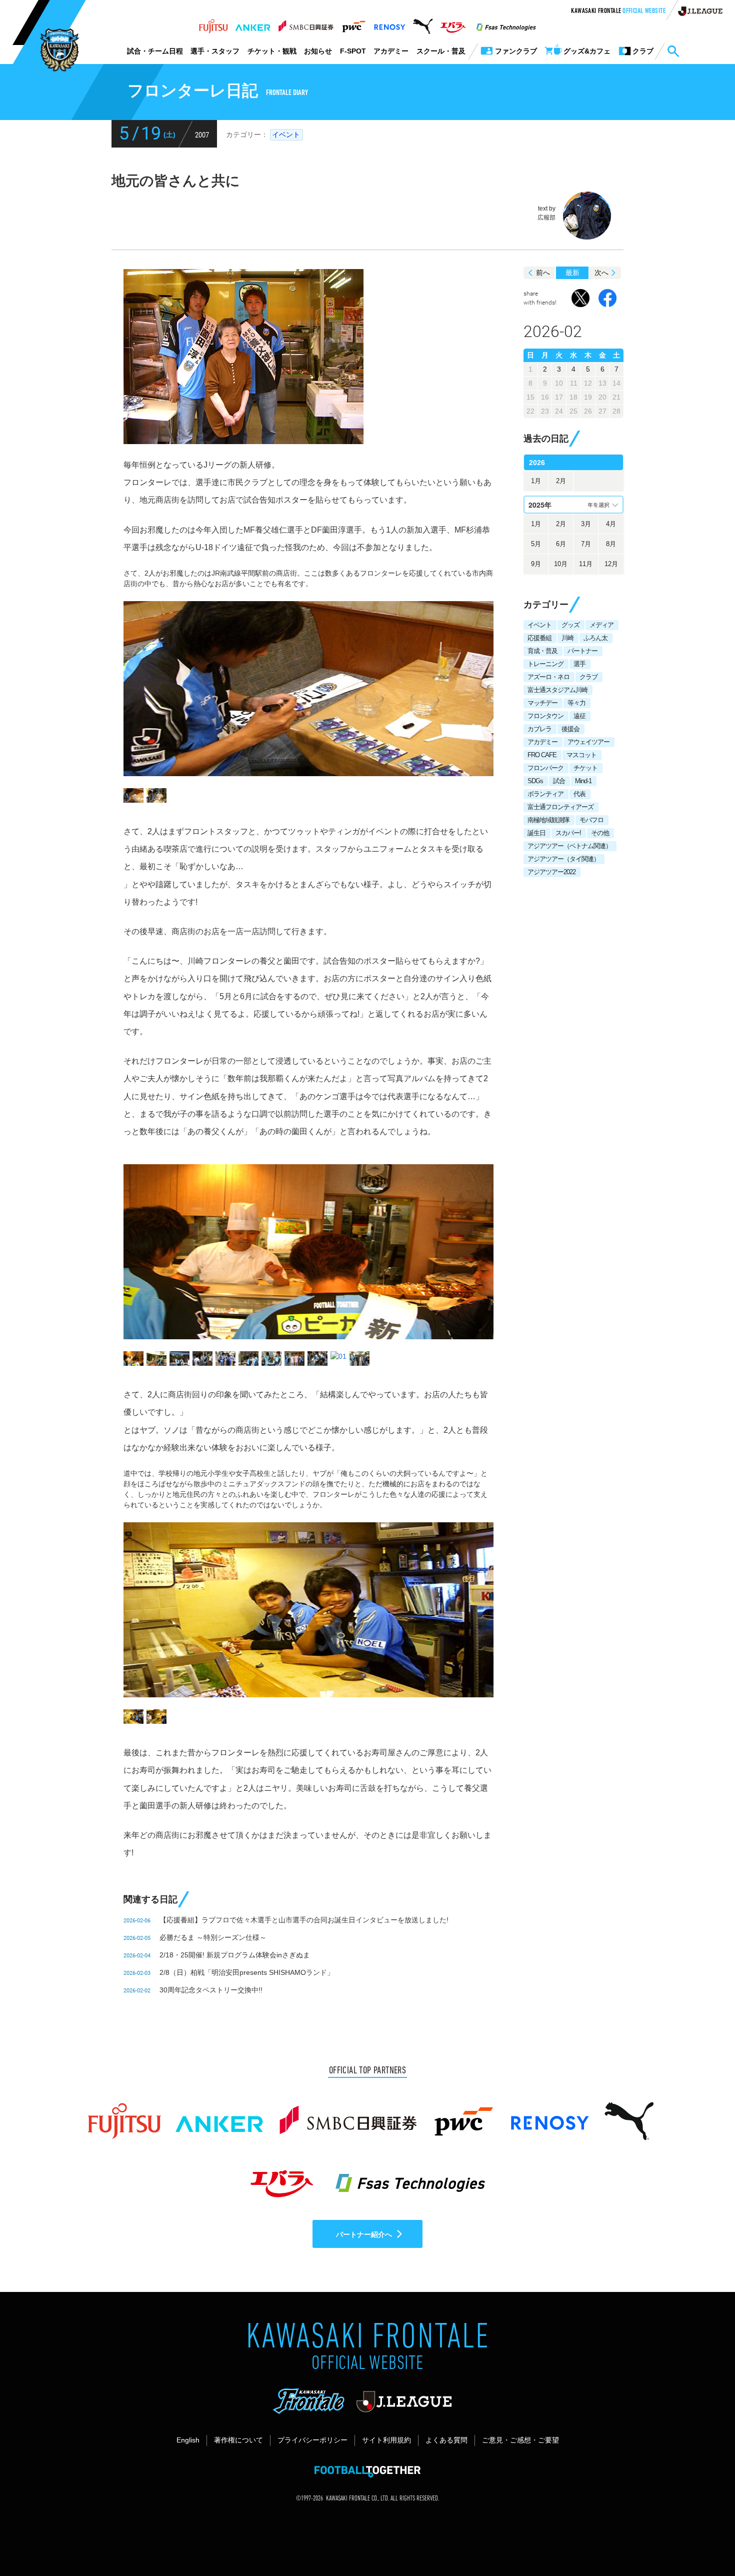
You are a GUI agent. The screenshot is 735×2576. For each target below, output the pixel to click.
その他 (600, 833)
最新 (572, 273)
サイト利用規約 (386, 2440)
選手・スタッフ (215, 51)
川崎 (567, 638)
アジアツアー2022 (551, 872)
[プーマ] (423, 24)
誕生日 (536, 833)
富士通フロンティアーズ (560, 807)
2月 (561, 481)
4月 (611, 524)
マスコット (581, 755)
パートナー (582, 651)
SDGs (535, 781)
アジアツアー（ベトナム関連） (569, 846)
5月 (536, 544)
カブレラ (539, 729)
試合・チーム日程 (155, 51)
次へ (601, 273)
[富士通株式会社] (213, 24)
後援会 (570, 729)
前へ (543, 273)
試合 (559, 781)
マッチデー (542, 703)
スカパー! (568, 833)
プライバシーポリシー (312, 2440)
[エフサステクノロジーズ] (506, 24)
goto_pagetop (703, 2540)
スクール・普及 (441, 51)
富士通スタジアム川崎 (557, 690)
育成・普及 (542, 651)
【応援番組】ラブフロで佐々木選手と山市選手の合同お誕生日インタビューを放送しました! (304, 1920)
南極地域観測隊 (548, 820)
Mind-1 (583, 781)
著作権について (238, 2440)
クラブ (588, 677)
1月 (536, 481)
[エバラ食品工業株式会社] (453, 24)
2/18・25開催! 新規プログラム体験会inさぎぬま (235, 1955)
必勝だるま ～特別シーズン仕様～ (213, 1937)
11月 (586, 564)
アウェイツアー (588, 742)
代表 (579, 794)
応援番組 (539, 638)
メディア (601, 625)
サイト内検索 (673, 52)
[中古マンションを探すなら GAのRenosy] (389, 24)
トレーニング (545, 664)
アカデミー (391, 51)
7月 (586, 544)
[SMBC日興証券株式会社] (306, 24)
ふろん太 (595, 638)
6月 (561, 544)
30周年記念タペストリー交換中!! (211, 1990)
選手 (579, 664)
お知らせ (318, 51)
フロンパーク (545, 768)
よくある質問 (446, 2440)
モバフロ (591, 820)
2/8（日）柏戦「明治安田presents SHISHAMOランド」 (247, 1972)
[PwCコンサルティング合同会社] (353, 24)
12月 (611, 564)
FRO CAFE (542, 755)
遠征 (579, 716)
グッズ (570, 625)
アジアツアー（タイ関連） (563, 859)
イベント (286, 135)
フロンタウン (545, 716)
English (188, 2440)
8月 (611, 544)
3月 (586, 524)
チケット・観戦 (272, 51)
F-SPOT (353, 51)
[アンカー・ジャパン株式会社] (253, 24)
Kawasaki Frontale (618, 12)
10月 (561, 564)
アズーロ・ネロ (548, 677)
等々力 (576, 703)
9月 (536, 564)
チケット (585, 768)
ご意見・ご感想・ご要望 (520, 2440)
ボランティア (545, 794)
